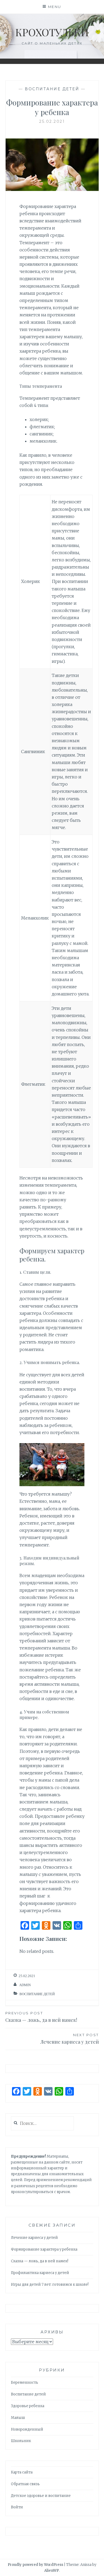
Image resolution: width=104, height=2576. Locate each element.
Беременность (25, 2383)
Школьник (21, 2441)
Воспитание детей (52, 89)
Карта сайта (22, 2472)
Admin (25, 1985)
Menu (55, 7)
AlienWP (52, 2571)
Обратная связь (25, 2484)
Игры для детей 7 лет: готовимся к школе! (50, 2285)
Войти (17, 2507)
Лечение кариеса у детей (70, 2039)
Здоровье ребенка (28, 2406)
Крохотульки (52, 32)
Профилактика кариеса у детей (40, 2273)
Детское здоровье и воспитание (41, 2496)
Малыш (18, 2418)
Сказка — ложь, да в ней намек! (41, 2017)
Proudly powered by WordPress (35, 2565)
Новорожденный (27, 2429)
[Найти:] (43, 2124)
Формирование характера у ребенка (44, 2249)
